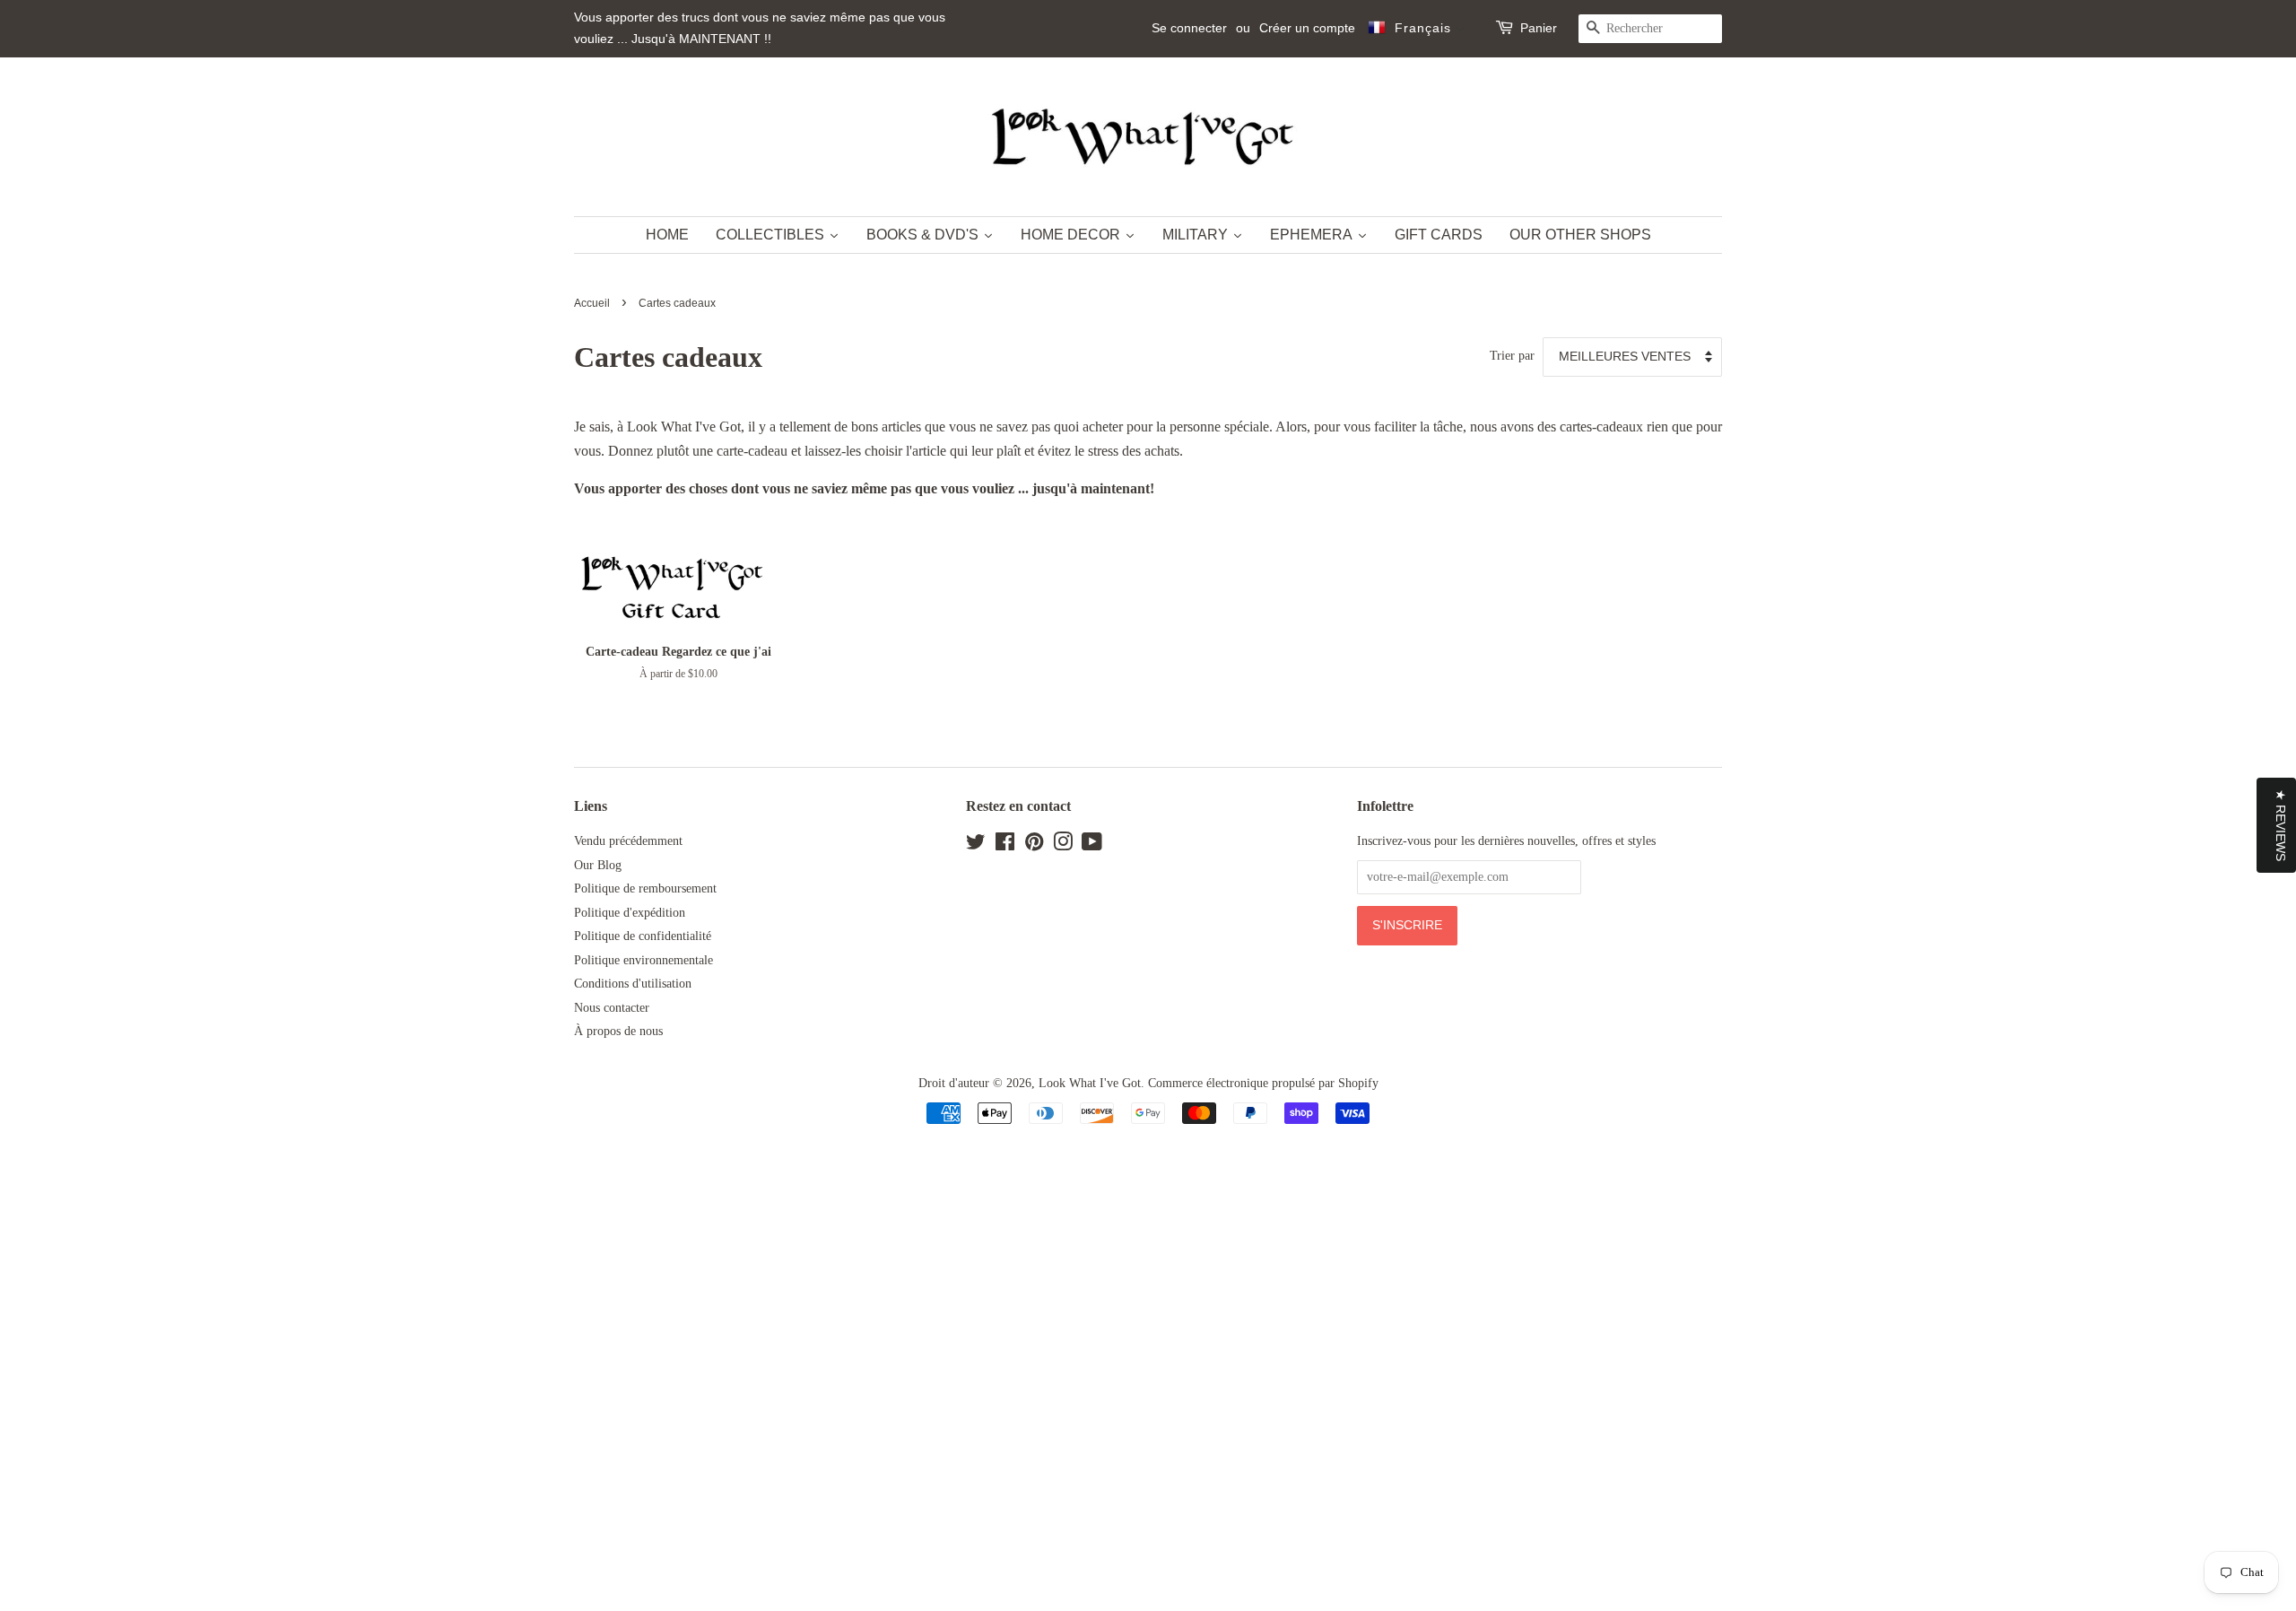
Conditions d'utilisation (633, 984)
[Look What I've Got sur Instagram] (1063, 845)
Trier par (1512, 355)
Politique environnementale (644, 960)
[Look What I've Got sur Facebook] (1005, 845)
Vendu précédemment (628, 841)
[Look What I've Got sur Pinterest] (1034, 845)
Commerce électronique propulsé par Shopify (1263, 1083)
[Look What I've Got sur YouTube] (1092, 845)
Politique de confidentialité (643, 936)
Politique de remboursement (645, 888)
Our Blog (598, 865)
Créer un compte (1307, 28)
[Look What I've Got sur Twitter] (976, 845)
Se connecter (1189, 28)
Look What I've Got (1090, 1083)
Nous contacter (612, 1008)
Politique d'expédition (630, 913)
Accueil (592, 303)
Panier (1539, 28)
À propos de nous (618, 1031)
